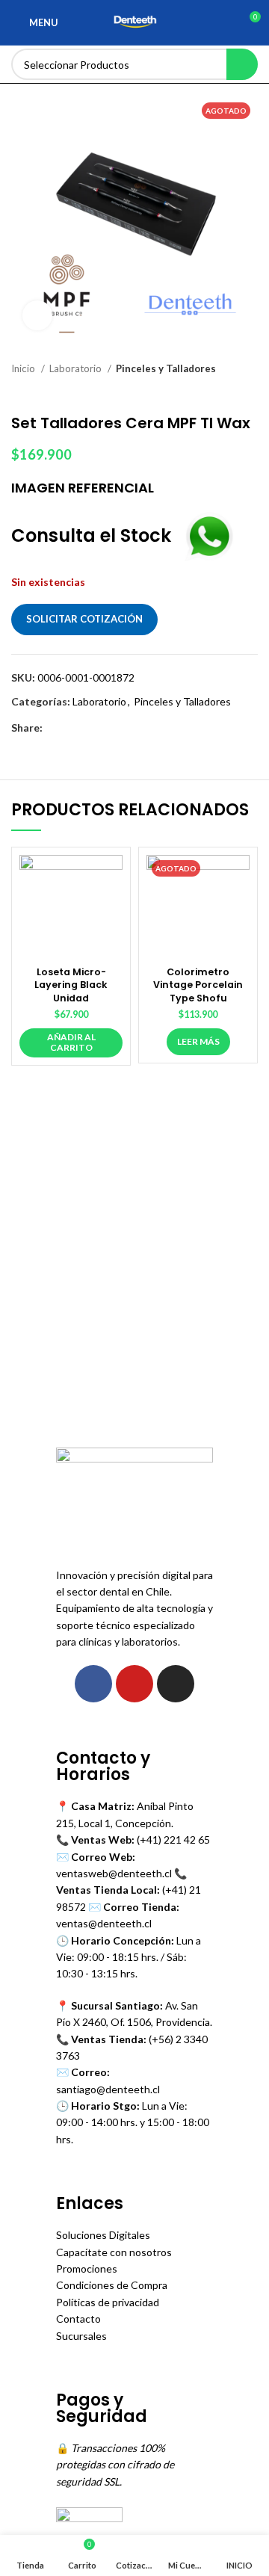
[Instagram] (176, 1684)
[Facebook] (93, 1684)
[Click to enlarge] (37, 315)
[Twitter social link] (72, 728)
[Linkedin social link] (106, 728)
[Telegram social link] (124, 728)
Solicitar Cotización (84, 619)
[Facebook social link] (55, 728)
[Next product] (250, 392)
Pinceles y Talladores (166, 368)
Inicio (24, 368)
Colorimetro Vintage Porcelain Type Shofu (198, 985)
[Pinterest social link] (89, 728)
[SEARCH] (242, 64)
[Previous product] (220, 392)
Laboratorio (77, 368)
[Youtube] (134, 1684)
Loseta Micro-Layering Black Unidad (71, 985)
